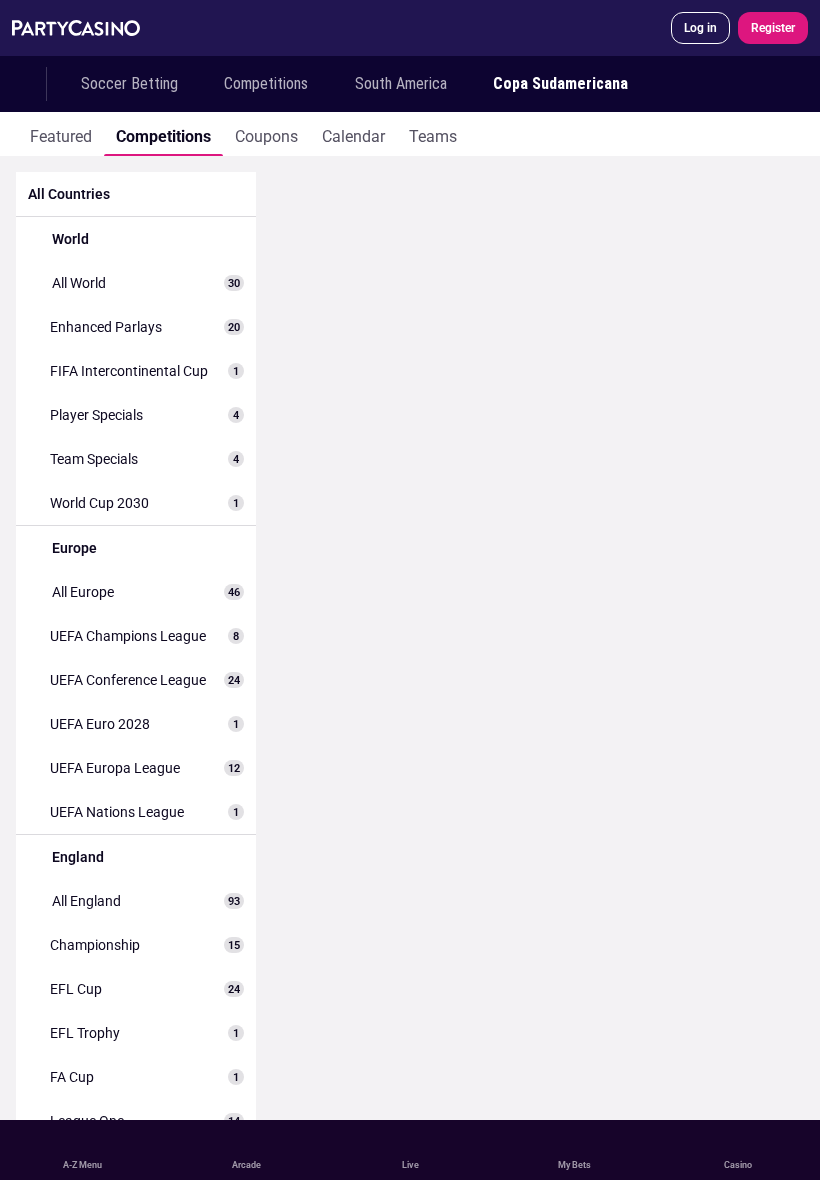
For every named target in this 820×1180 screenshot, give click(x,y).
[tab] (61, 134)
